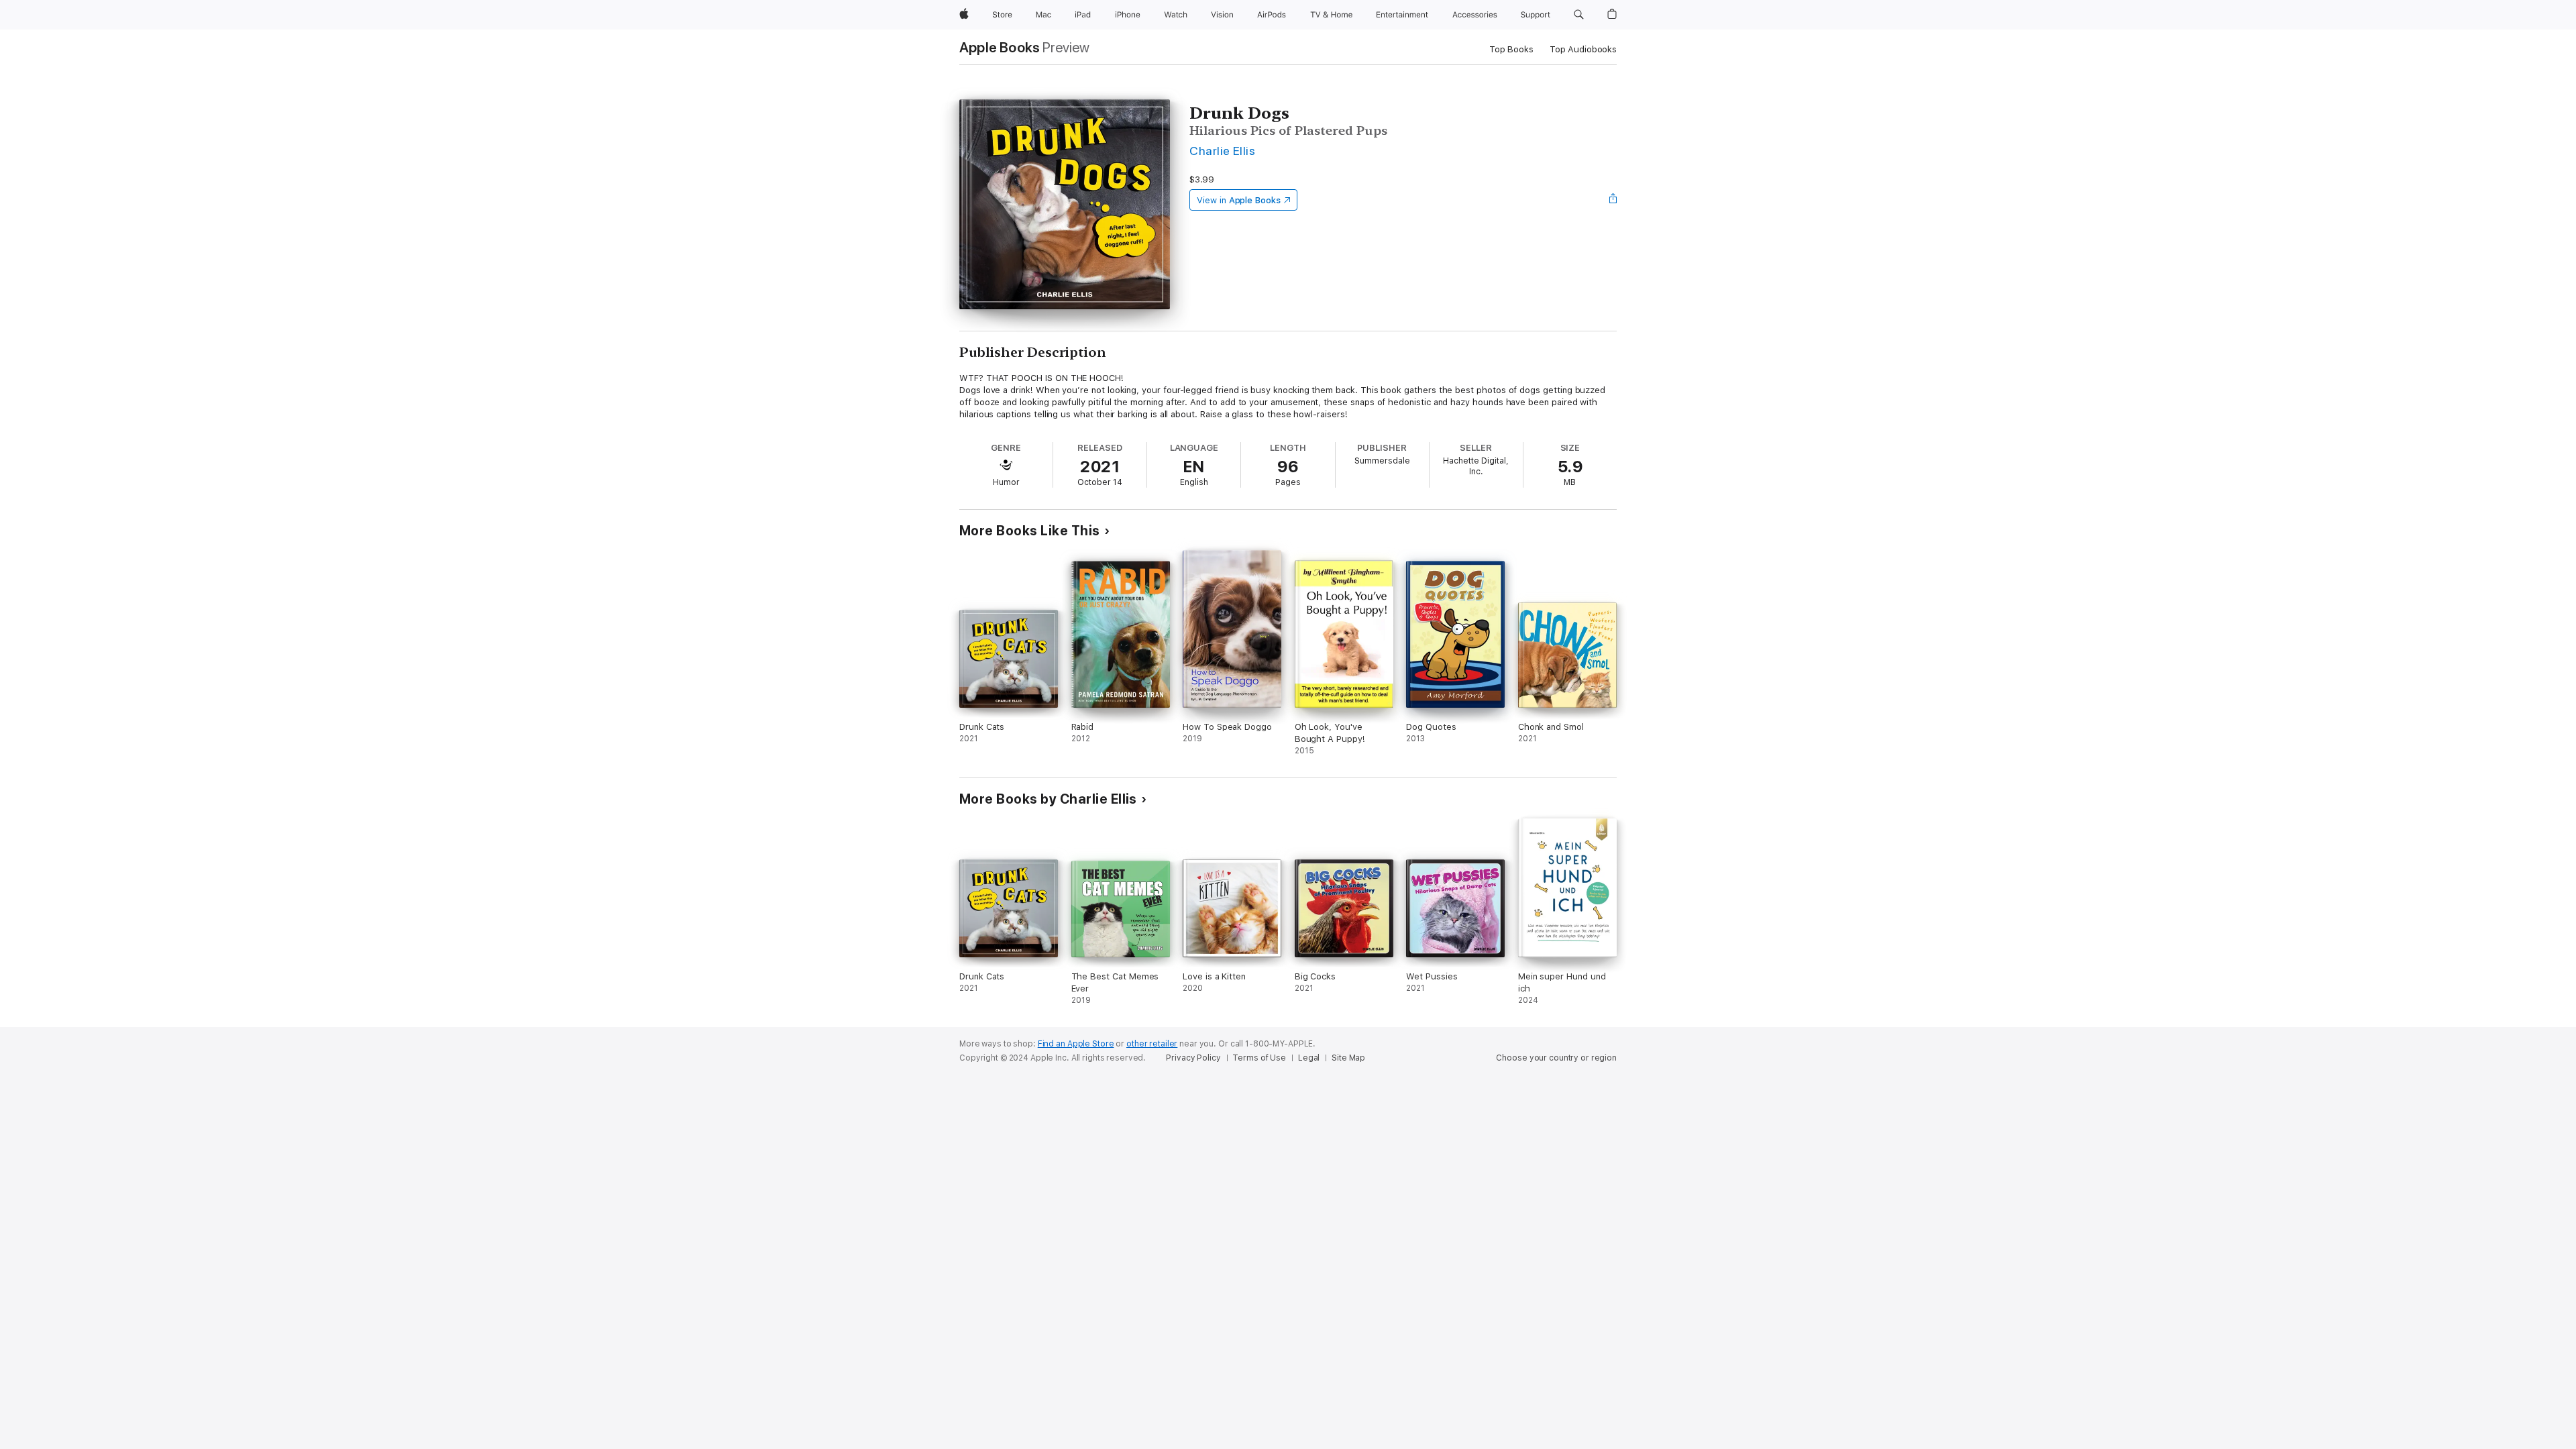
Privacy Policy (1193, 1058)
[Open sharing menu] (1613, 200)
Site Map (1348, 1058)
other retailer (1152, 1044)
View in (1239, 200)
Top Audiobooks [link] (1583, 49)
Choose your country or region (1556, 1058)
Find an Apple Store (1076, 1044)
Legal (1309, 1058)
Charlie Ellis (1222, 151)
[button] (1579, 15)
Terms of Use (1259, 1058)
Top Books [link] (1511, 49)
